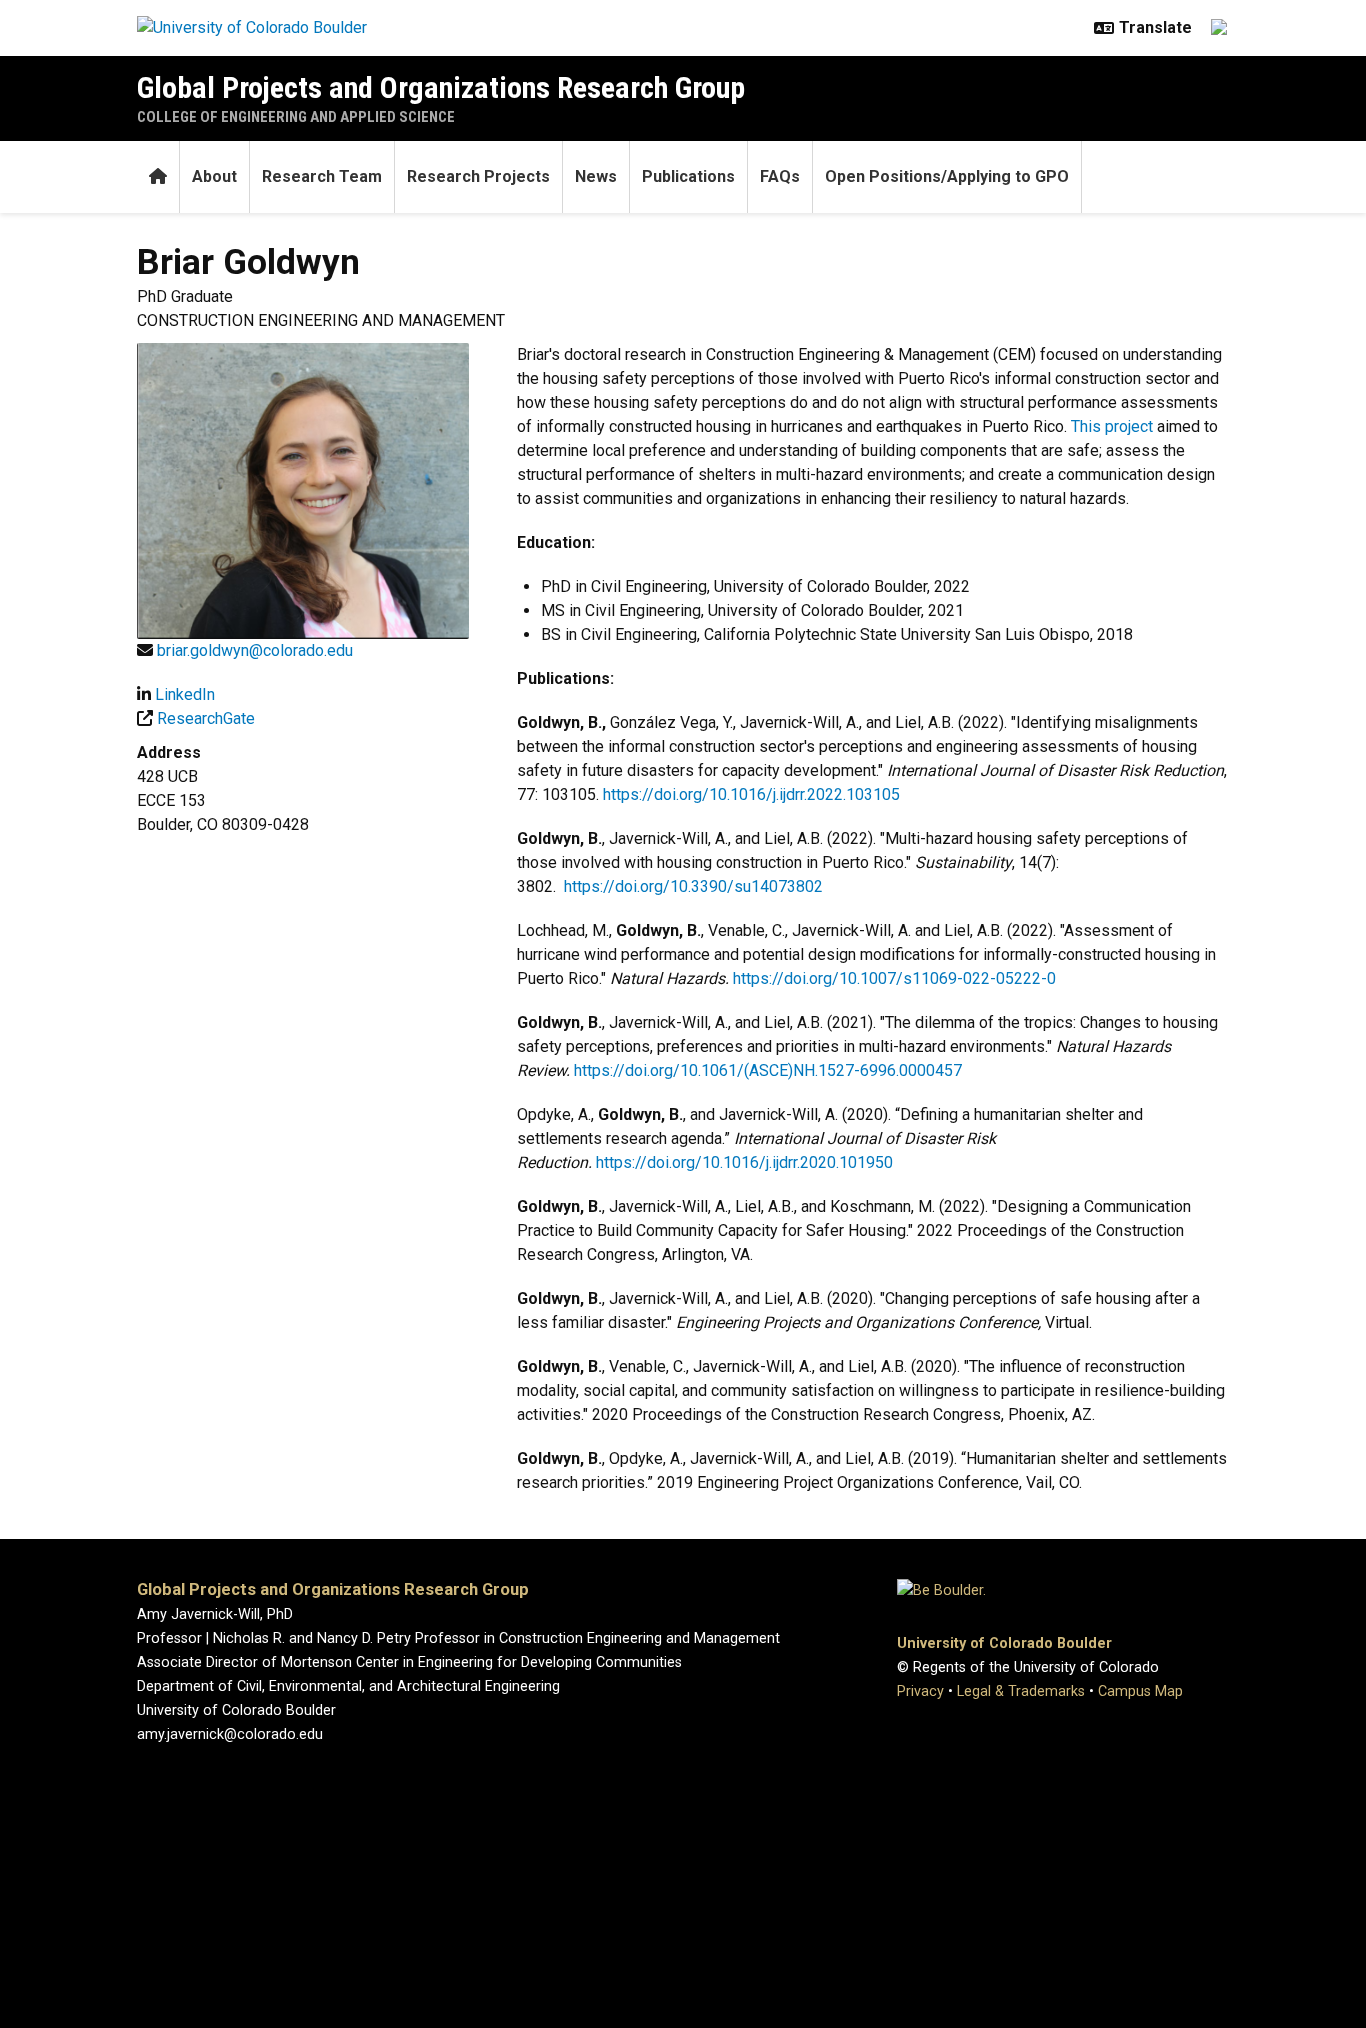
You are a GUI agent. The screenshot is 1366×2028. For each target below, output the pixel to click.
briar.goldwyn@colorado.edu (255, 650)
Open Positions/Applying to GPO (947, 176)
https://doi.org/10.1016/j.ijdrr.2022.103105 (751, 794)
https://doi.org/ (786, 978)
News (596, 176)
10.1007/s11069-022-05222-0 (947, 978)
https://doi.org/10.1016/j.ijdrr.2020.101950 (744, 1162)
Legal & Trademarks (1021, 1691)
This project (1112, 426)
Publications (688, 176)
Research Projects (478, 176)
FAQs (780, 176)
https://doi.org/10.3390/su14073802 (693, 886)
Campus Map (1140, 1691)
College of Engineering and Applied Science (296, 117)
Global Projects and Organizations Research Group (441, 87)
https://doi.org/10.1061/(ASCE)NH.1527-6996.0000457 (768, 1070)
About (214, 176)
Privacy (920, 1691)
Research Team (322, 176)
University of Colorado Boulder (1004, 1643)
